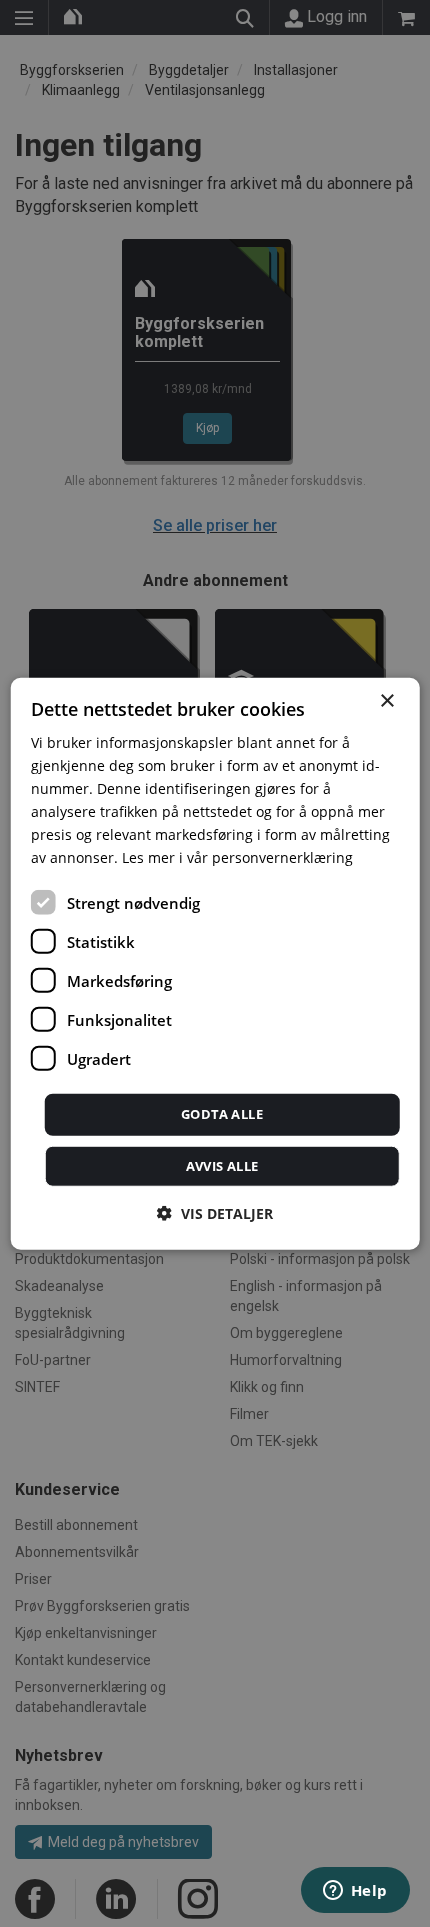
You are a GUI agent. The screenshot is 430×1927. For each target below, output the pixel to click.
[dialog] (215, 963)
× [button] (386, 700)
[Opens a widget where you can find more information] (355, 1892)
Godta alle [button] (222, 1114)
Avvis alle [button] (222, 1166)
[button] (215, 1213)
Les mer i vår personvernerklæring (237, 857)
